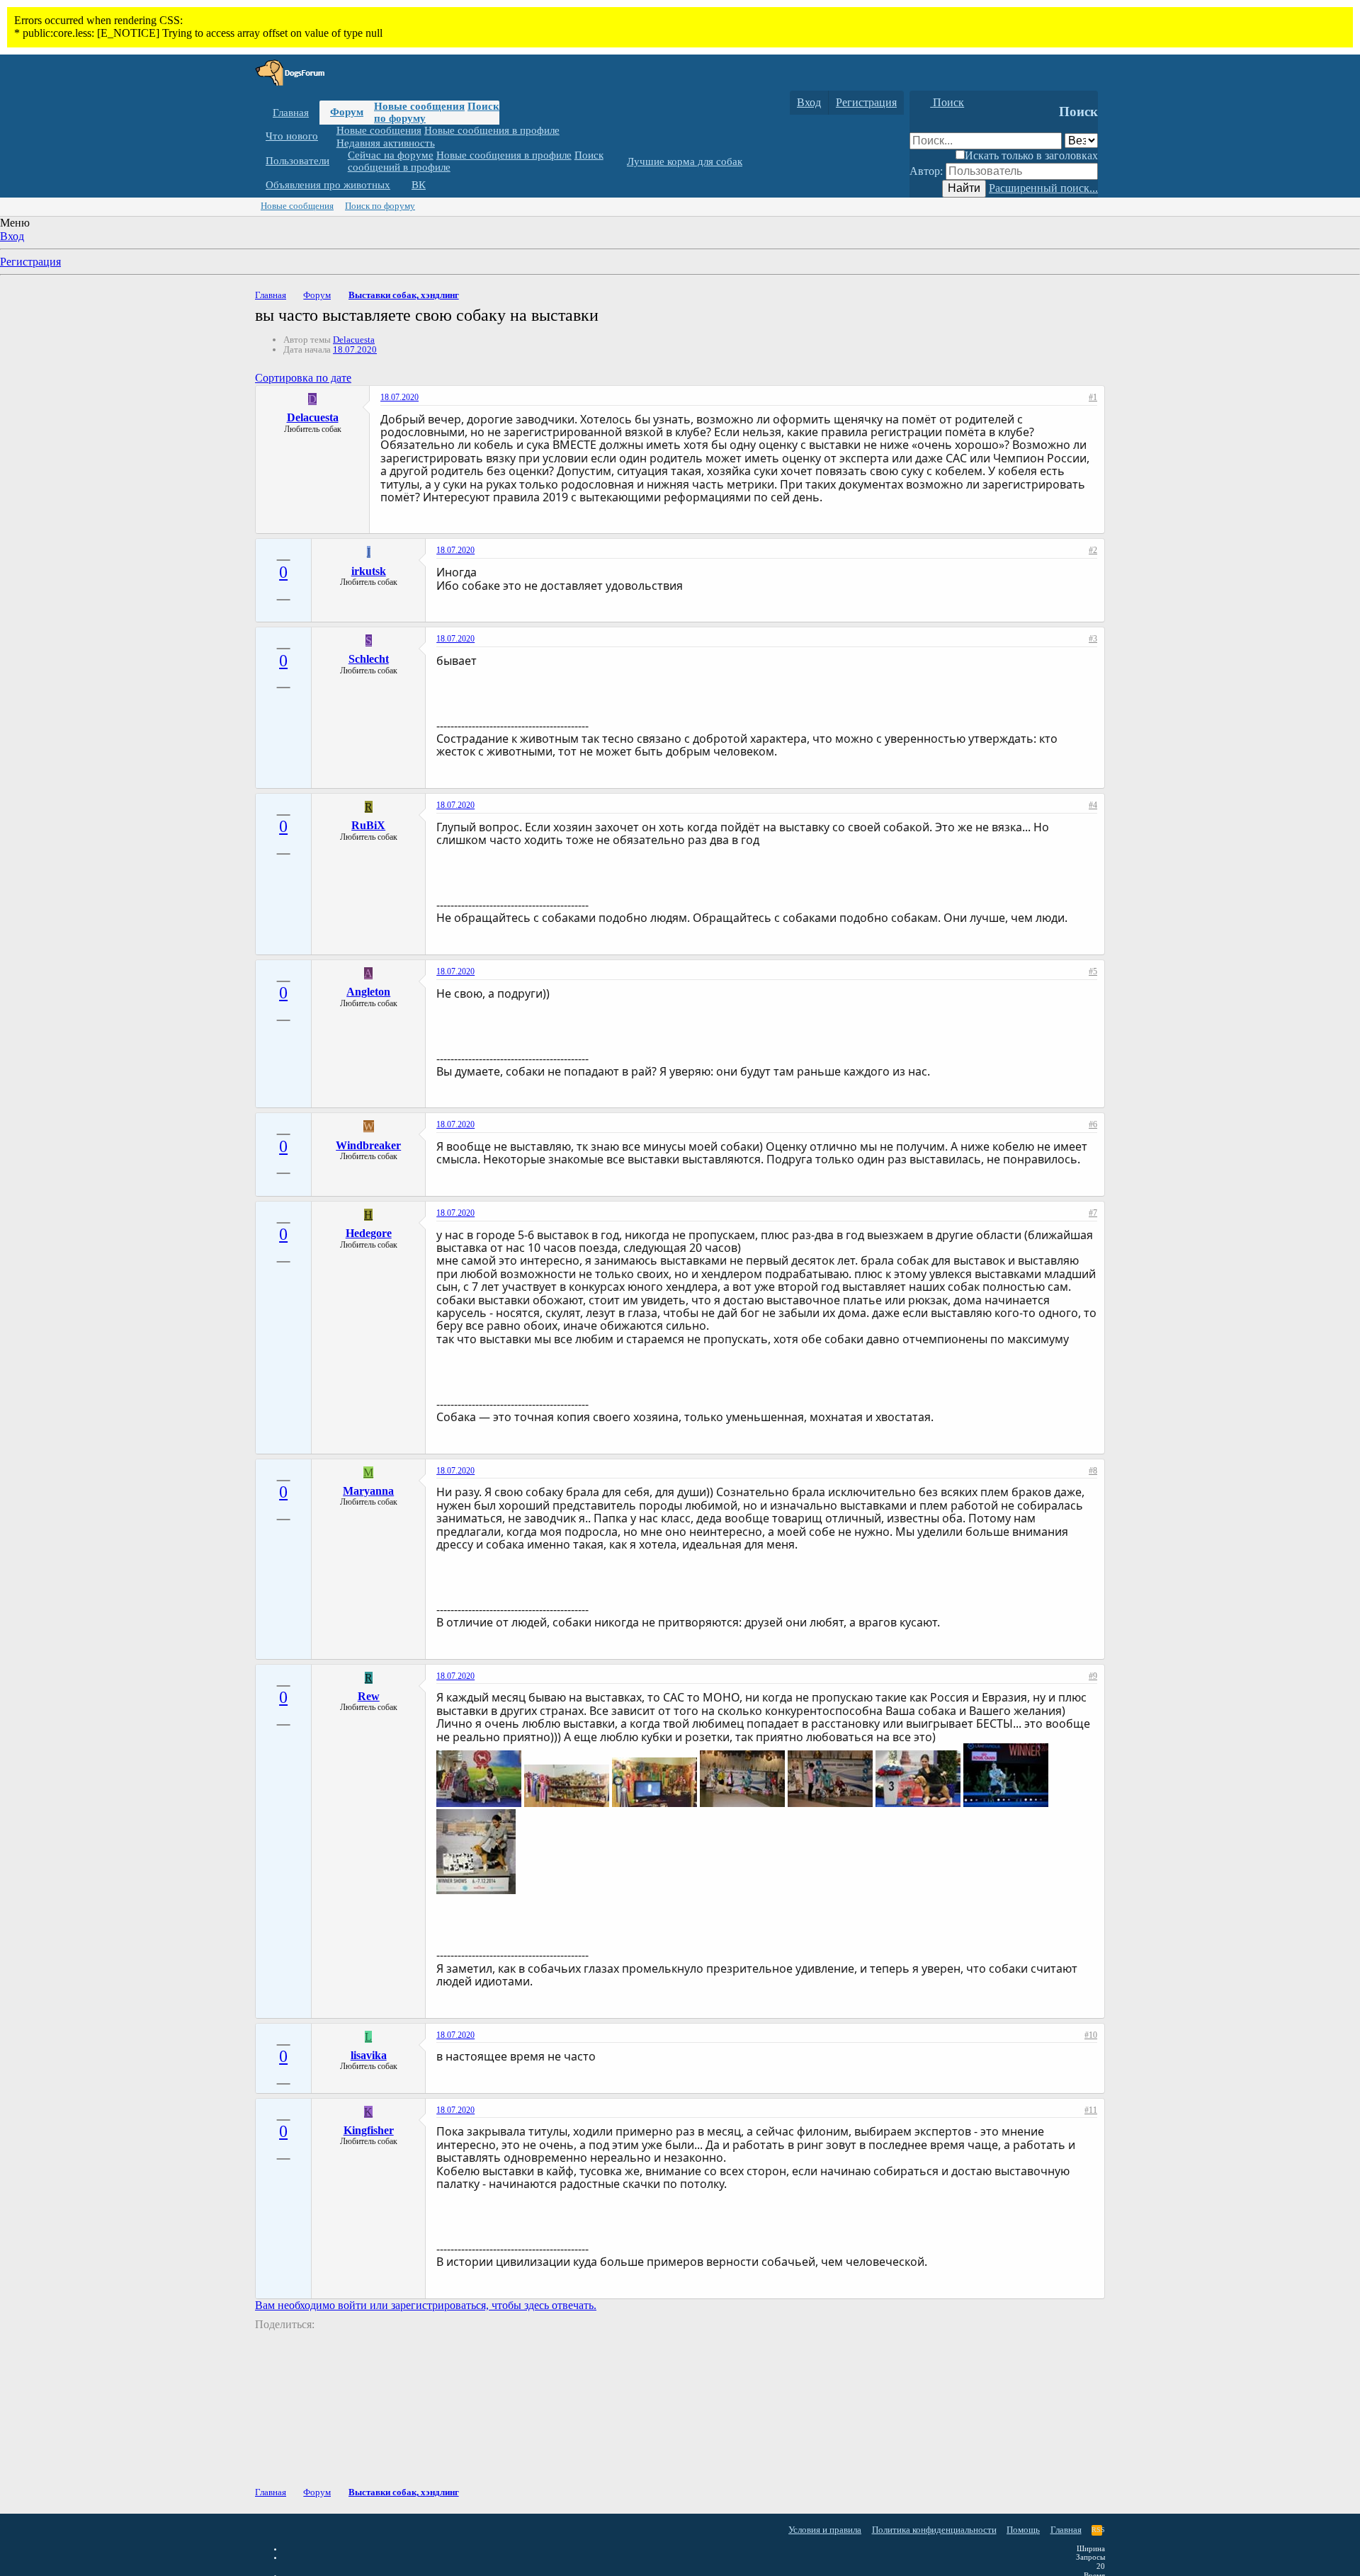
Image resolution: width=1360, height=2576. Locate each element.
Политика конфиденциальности (934, 2530)
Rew (369, 1696)
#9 (1093, 1676)
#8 (1093, 1471)
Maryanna (368, 1491)
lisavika (369, 2055)
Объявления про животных (328, 185)
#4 (1093, 805)
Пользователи (297, 161)
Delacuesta (354, 340)
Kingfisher (369, 2130)
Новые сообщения (419, 106)
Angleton (368, 992)
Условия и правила (825, 2530)
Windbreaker (368, 1145)
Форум (347, 112)
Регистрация (30, 262)
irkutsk (369, 571)
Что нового (292, 136)
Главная (291, 113)
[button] (329, 136)
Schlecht (369, 659)
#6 (1093, 1124)
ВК (419, 185)
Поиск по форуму (380, 206)
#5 (1093, 971)
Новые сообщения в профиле (492, 130)
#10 (1091, 2035)
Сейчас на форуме (391, 155)
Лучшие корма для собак (685, 161)
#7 (1093, 1213)
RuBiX (368, 825)
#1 (1093, 397)
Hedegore (369, 1233)
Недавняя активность (386, 142)
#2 (1093, 550)
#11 (1091, 2110)
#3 (1093, 639)
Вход (12, 236)
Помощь (1023, 2530)
